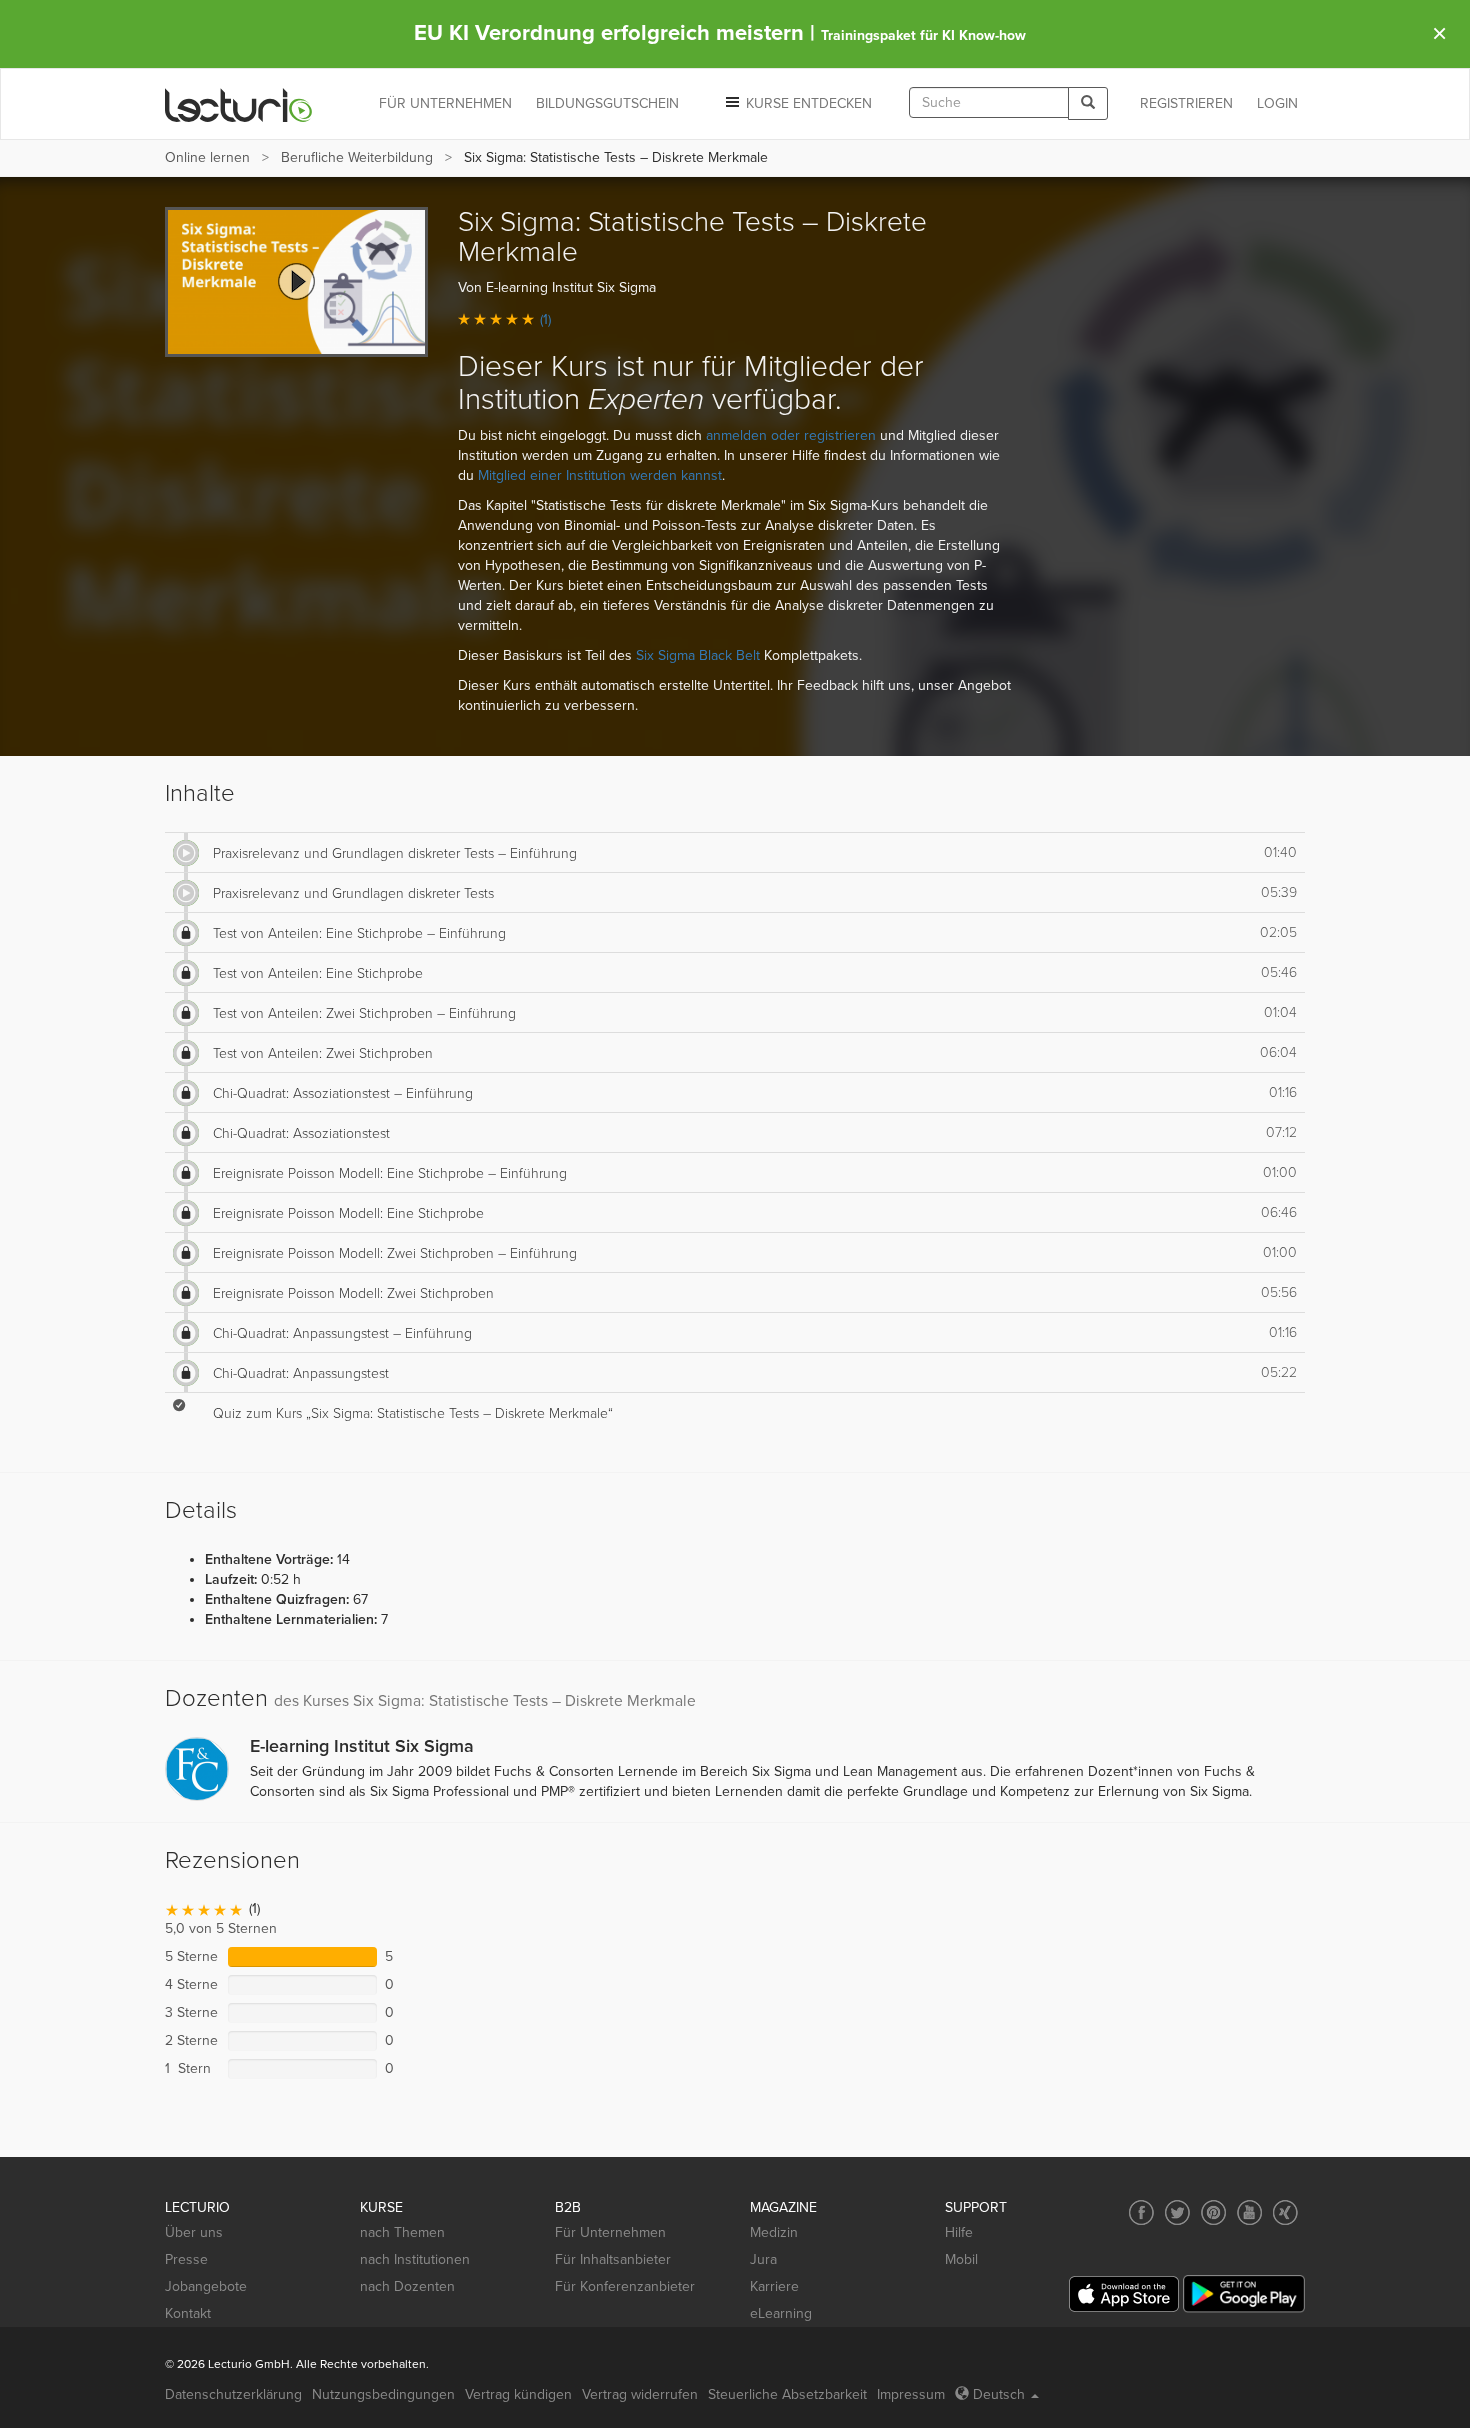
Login (1277, 103)
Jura (763, 2259)
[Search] (1088, 103)
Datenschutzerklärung (233, 2394)
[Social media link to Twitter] (1177, 2212)
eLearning (781, 2313)
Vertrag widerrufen (640, 2394)
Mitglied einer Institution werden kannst (600, 475)
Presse (186, 2259)
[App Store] (1124, 2294)
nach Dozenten (407, 2286)
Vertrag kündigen (518, 2394)
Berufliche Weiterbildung (357, 157)
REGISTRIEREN (1186, 103)
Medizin (774, 2232)
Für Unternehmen (610, 2232)
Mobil (961, 2259)
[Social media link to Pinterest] (1213, 2212)
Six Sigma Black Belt (698, 655)
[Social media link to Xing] (1285, 2212)
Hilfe (959, 2232)
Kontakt (188, 2313)
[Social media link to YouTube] (1249, 2212)
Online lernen (207, 157)
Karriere (774, 2286)
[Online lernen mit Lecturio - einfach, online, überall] (239, 104)
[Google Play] (1244, 2293)
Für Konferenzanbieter (625, 2286)
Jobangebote (206, 2286)
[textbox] (989, 102)
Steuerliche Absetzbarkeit (787, 2394)
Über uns (194, 2232)
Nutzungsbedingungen (383, 2394)
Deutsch (999, 2394)
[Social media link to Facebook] (1141, 2212)
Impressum (911, 2394)
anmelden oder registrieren (791, 435)
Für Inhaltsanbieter (613, 2259)
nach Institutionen (415, 2259)
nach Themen (402, 2232)
